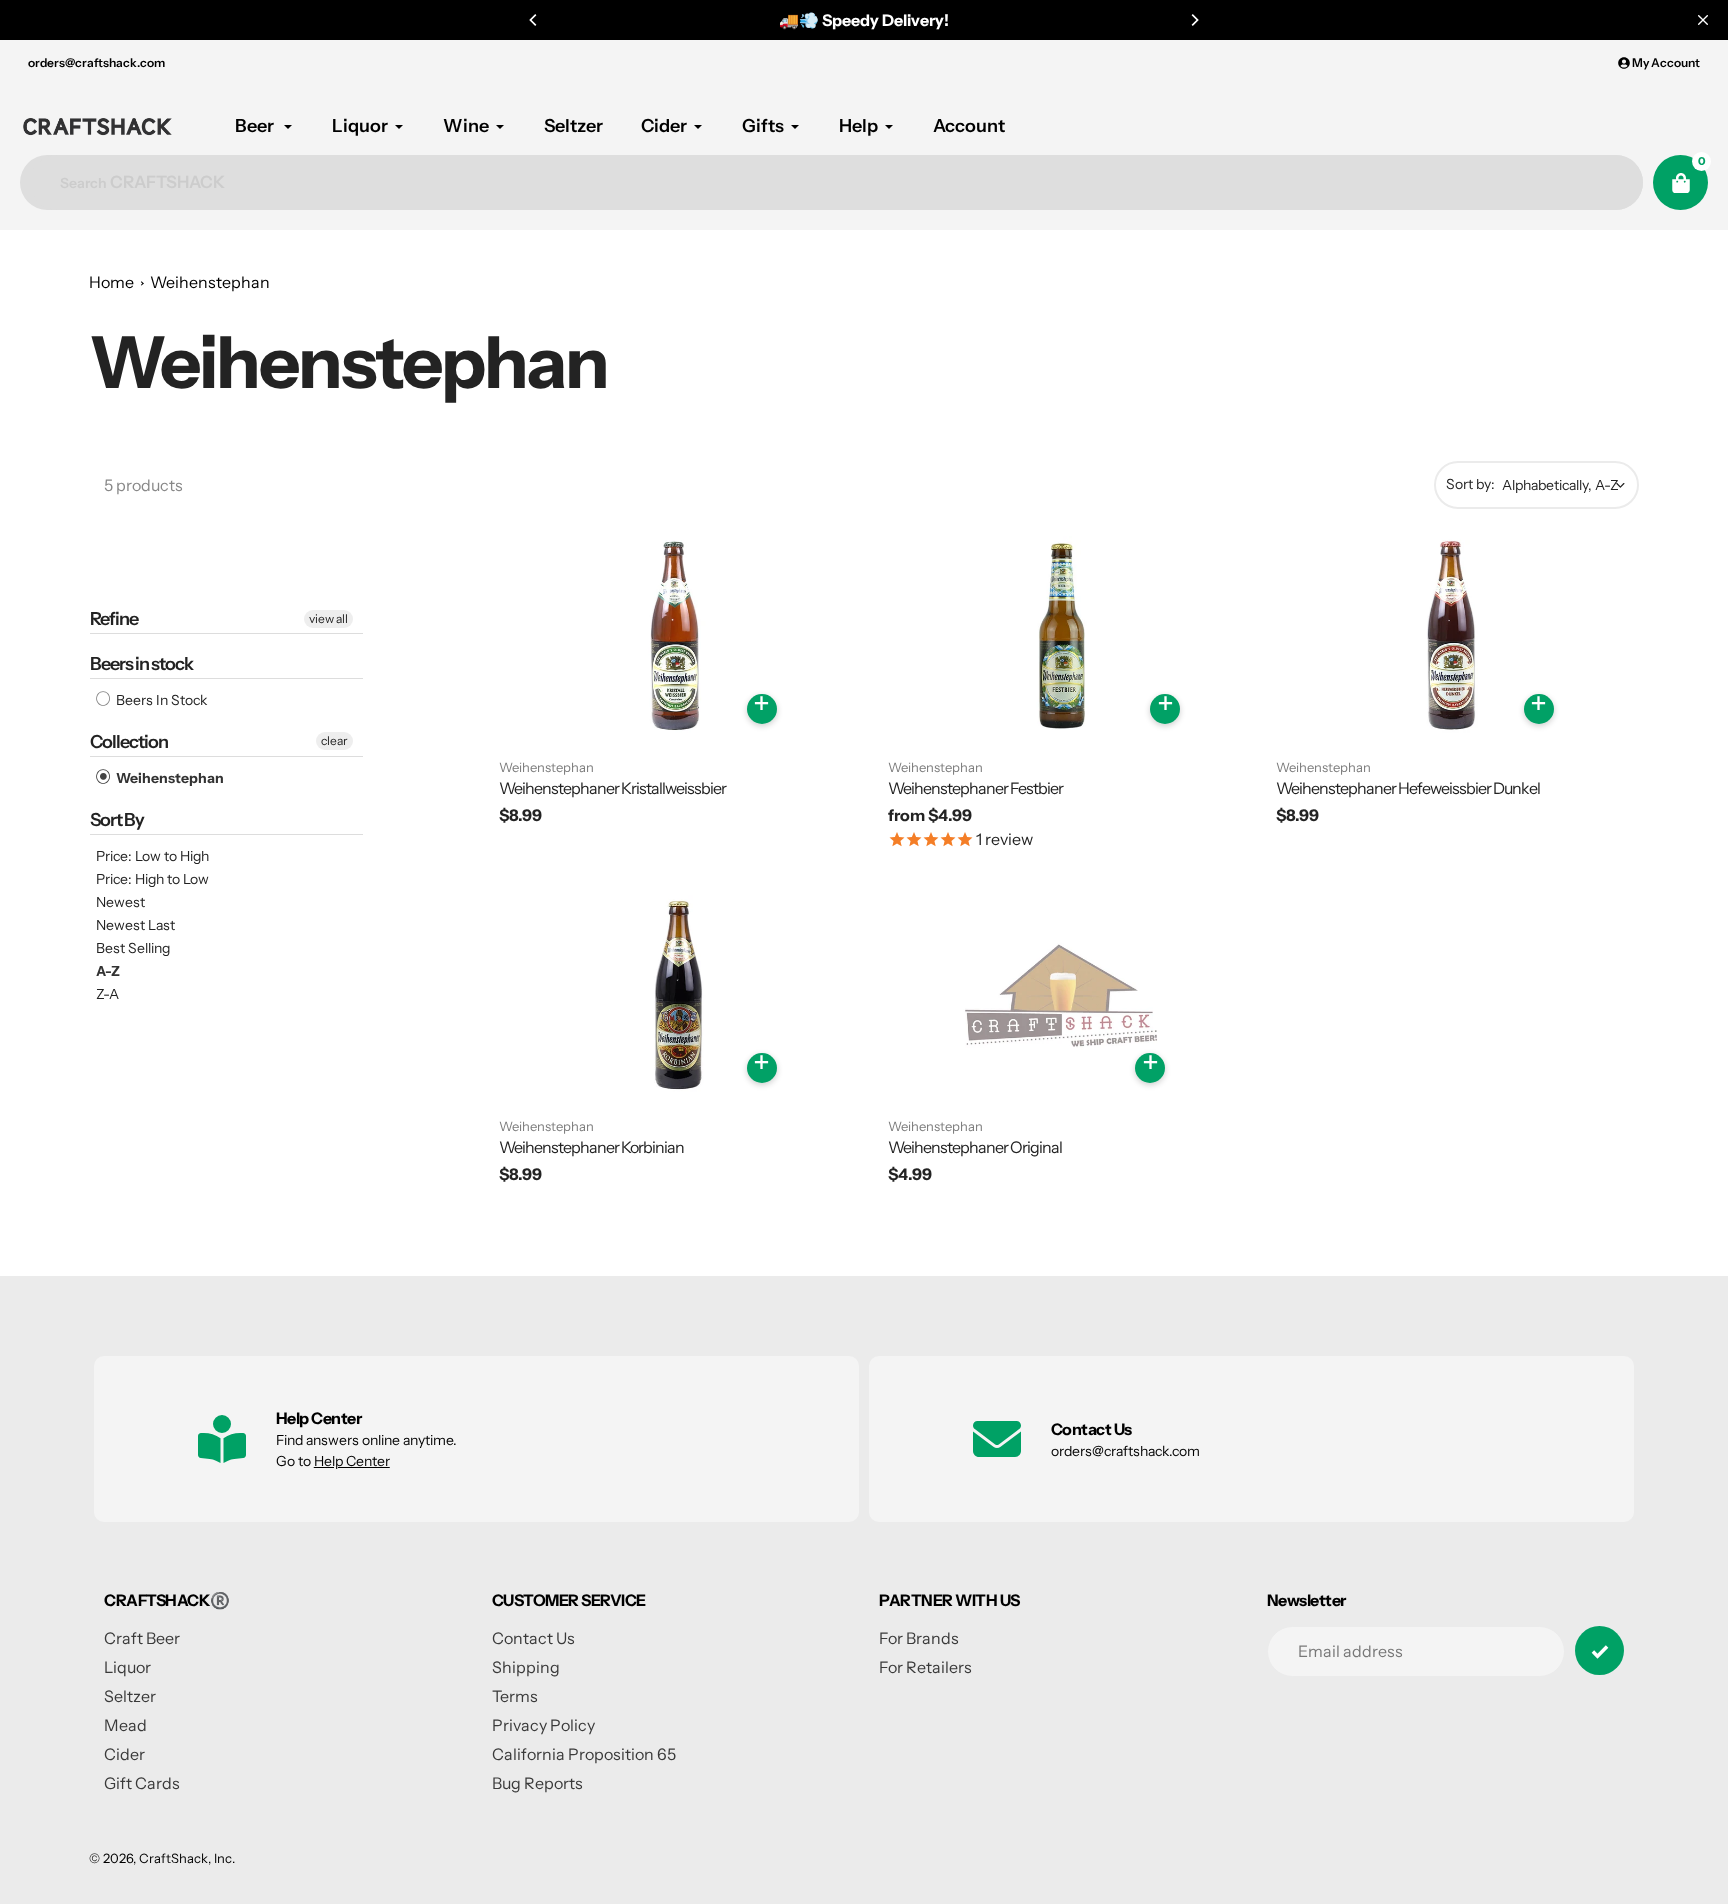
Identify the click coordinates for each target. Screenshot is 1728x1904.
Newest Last (135, 925)
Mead (125, 1725)
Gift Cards (142, 1783)
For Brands (919, 1638)
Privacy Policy (543, 1725)
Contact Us (533, 1638)
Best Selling (133, 948)
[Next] (1194, 20)
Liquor (127, 1667)
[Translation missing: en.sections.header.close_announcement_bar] (1703, 20)
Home (111, 282)
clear (334, 740)
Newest (120, 902)
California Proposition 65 (584, 1754)
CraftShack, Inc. (187, 1858)
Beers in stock (141, 664)
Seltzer (130, 1696)
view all (328, 618)
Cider (124, 1754)
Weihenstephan (210, 282)
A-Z (108, 971)
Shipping (526, 1667)
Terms (515, 1696)
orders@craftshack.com (96, 62)
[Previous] (534, 20)
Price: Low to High (152, 856)
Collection (129, 742)
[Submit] (1599, 1650)
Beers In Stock (160, 700)
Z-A (107, 994)
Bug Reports (537, 1783)
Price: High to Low (152, 879)
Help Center (352, 1461)
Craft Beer (142, 1638)
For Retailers (925, 1667)
